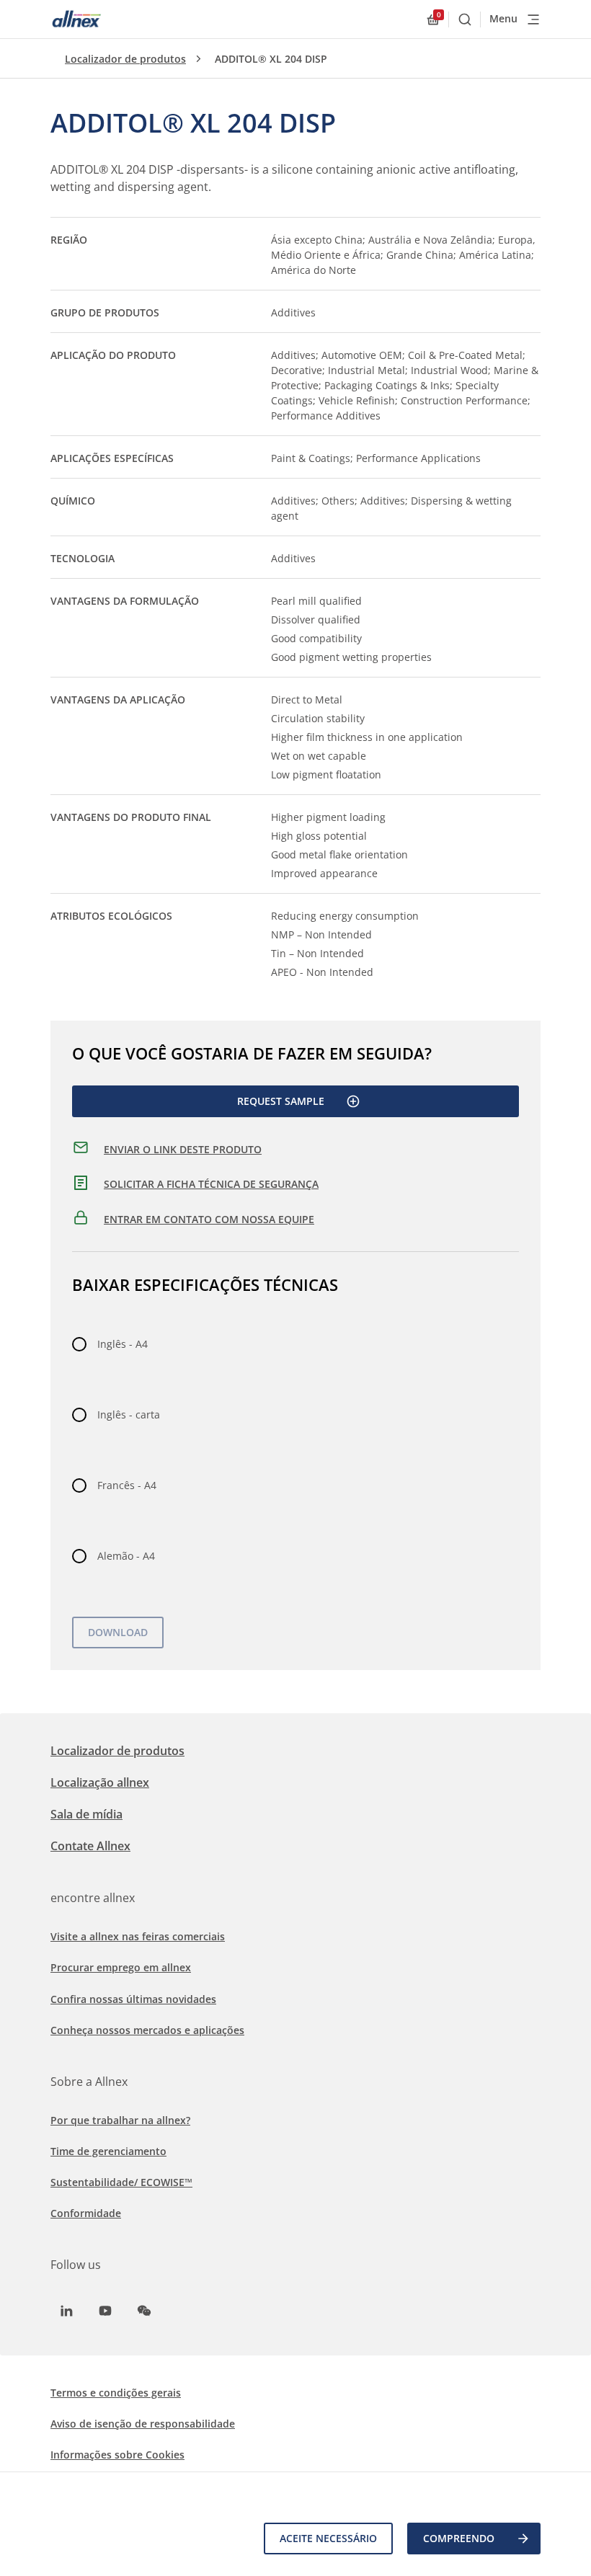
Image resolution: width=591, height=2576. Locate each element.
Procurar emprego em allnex (121, 1967)
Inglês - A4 (123, 1344)
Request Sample (281, 1101)
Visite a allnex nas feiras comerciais (138, 1936)
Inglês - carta (129, 1414)
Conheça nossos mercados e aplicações (147, 2030)
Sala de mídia (86, 1814)
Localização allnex (100, 1782)
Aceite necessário (328, 2538)
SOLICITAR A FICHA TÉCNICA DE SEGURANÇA (211, 1184)
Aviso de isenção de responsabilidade (143, 2424)
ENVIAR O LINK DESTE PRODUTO (183, 1149)
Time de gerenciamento (108, 2151)
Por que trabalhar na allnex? (120, 2120)
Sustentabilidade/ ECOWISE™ (121, 2182)
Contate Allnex (90, 1846)
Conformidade (86, 2213)
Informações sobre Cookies (117, 2455)
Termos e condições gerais (116, 2393)
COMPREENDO (459, 2538)
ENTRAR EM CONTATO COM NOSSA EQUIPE (209, 1219)
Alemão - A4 (126, 1556)
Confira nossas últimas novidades (133, 1999)
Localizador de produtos (125, 59)
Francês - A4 (127, 1485)
